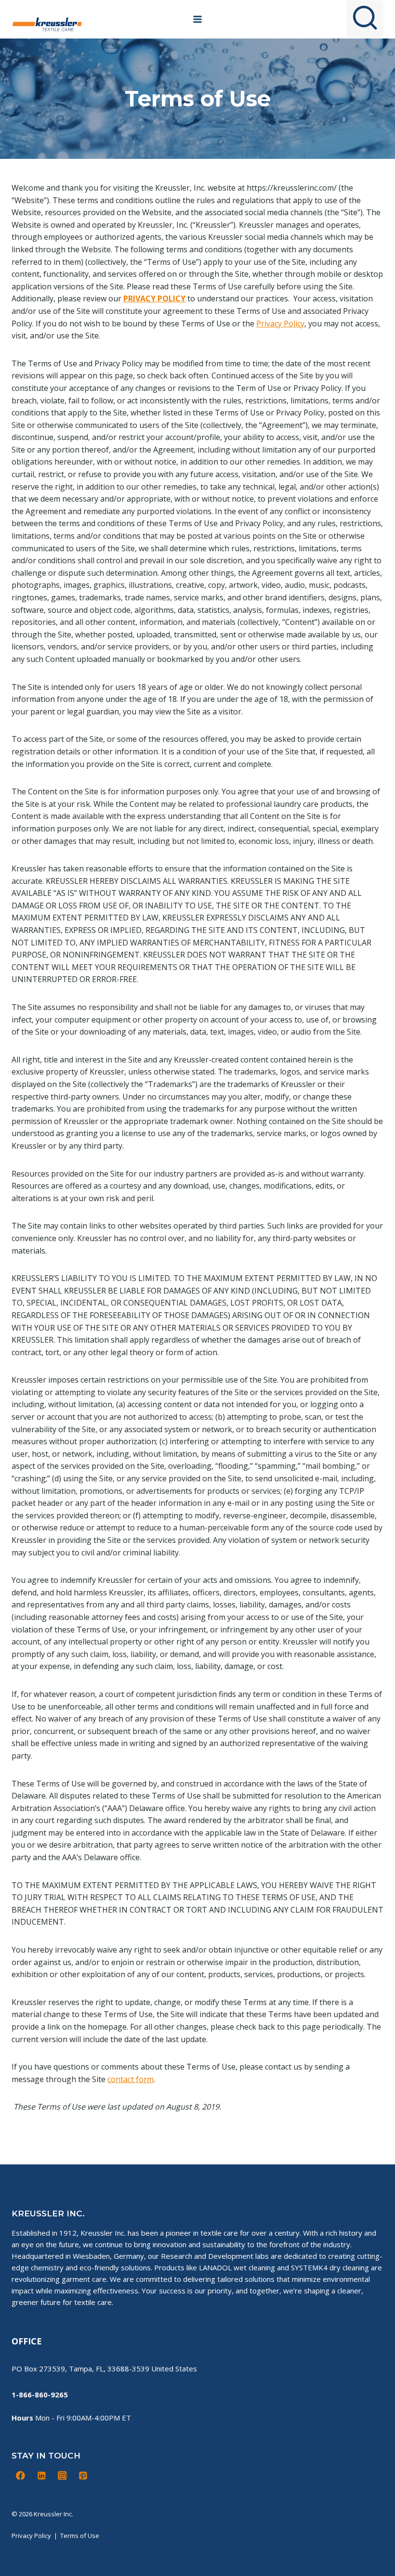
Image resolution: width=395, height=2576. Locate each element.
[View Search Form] (365, 19)
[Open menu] (198, 19)
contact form (131, 2079)
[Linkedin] (41, 2475)
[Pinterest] (83, 2475)
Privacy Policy (280, 324)
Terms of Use (80, 2536)
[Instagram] (62, 2475)
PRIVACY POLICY (154, 298)
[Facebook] (21, 2475)
